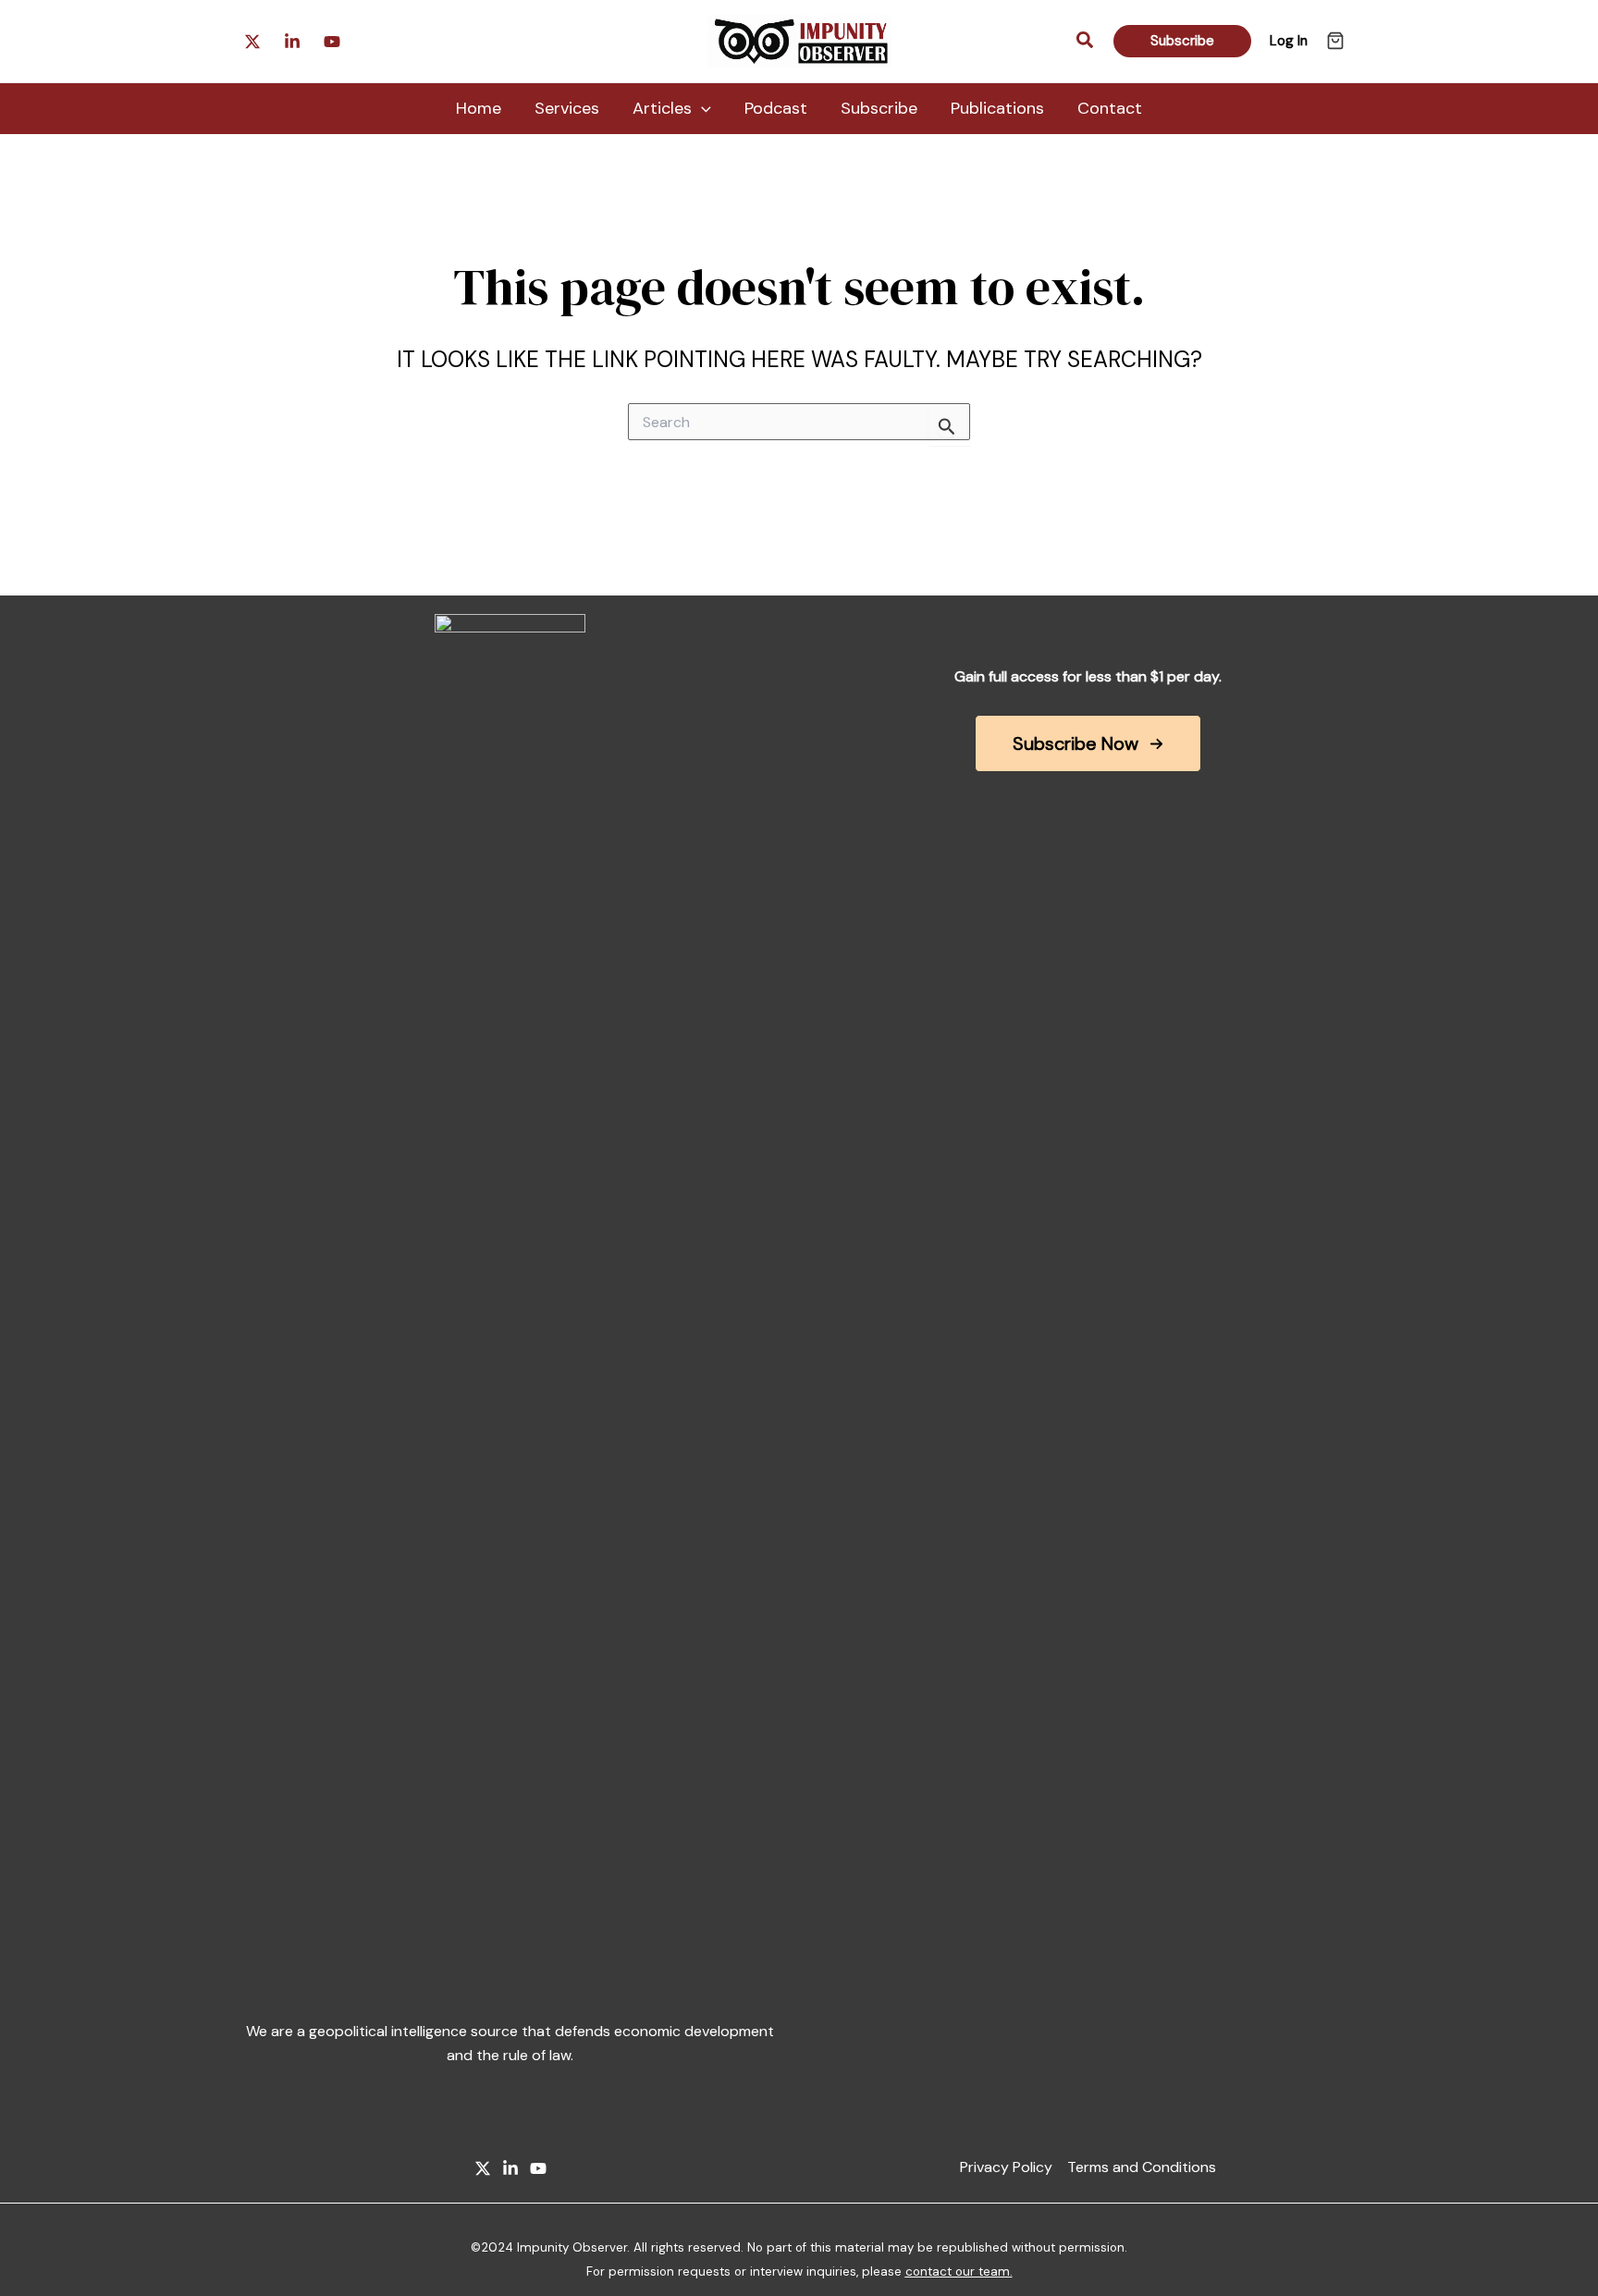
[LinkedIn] (510, 2168)
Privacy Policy (1006, 2167)
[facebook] (292, 42)
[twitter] (332, 42)
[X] (483, 2168)
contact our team (958, 2271)
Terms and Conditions (1142, 2167)
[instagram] (252, 42)
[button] (1086, 41)
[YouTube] (538, 2168)
